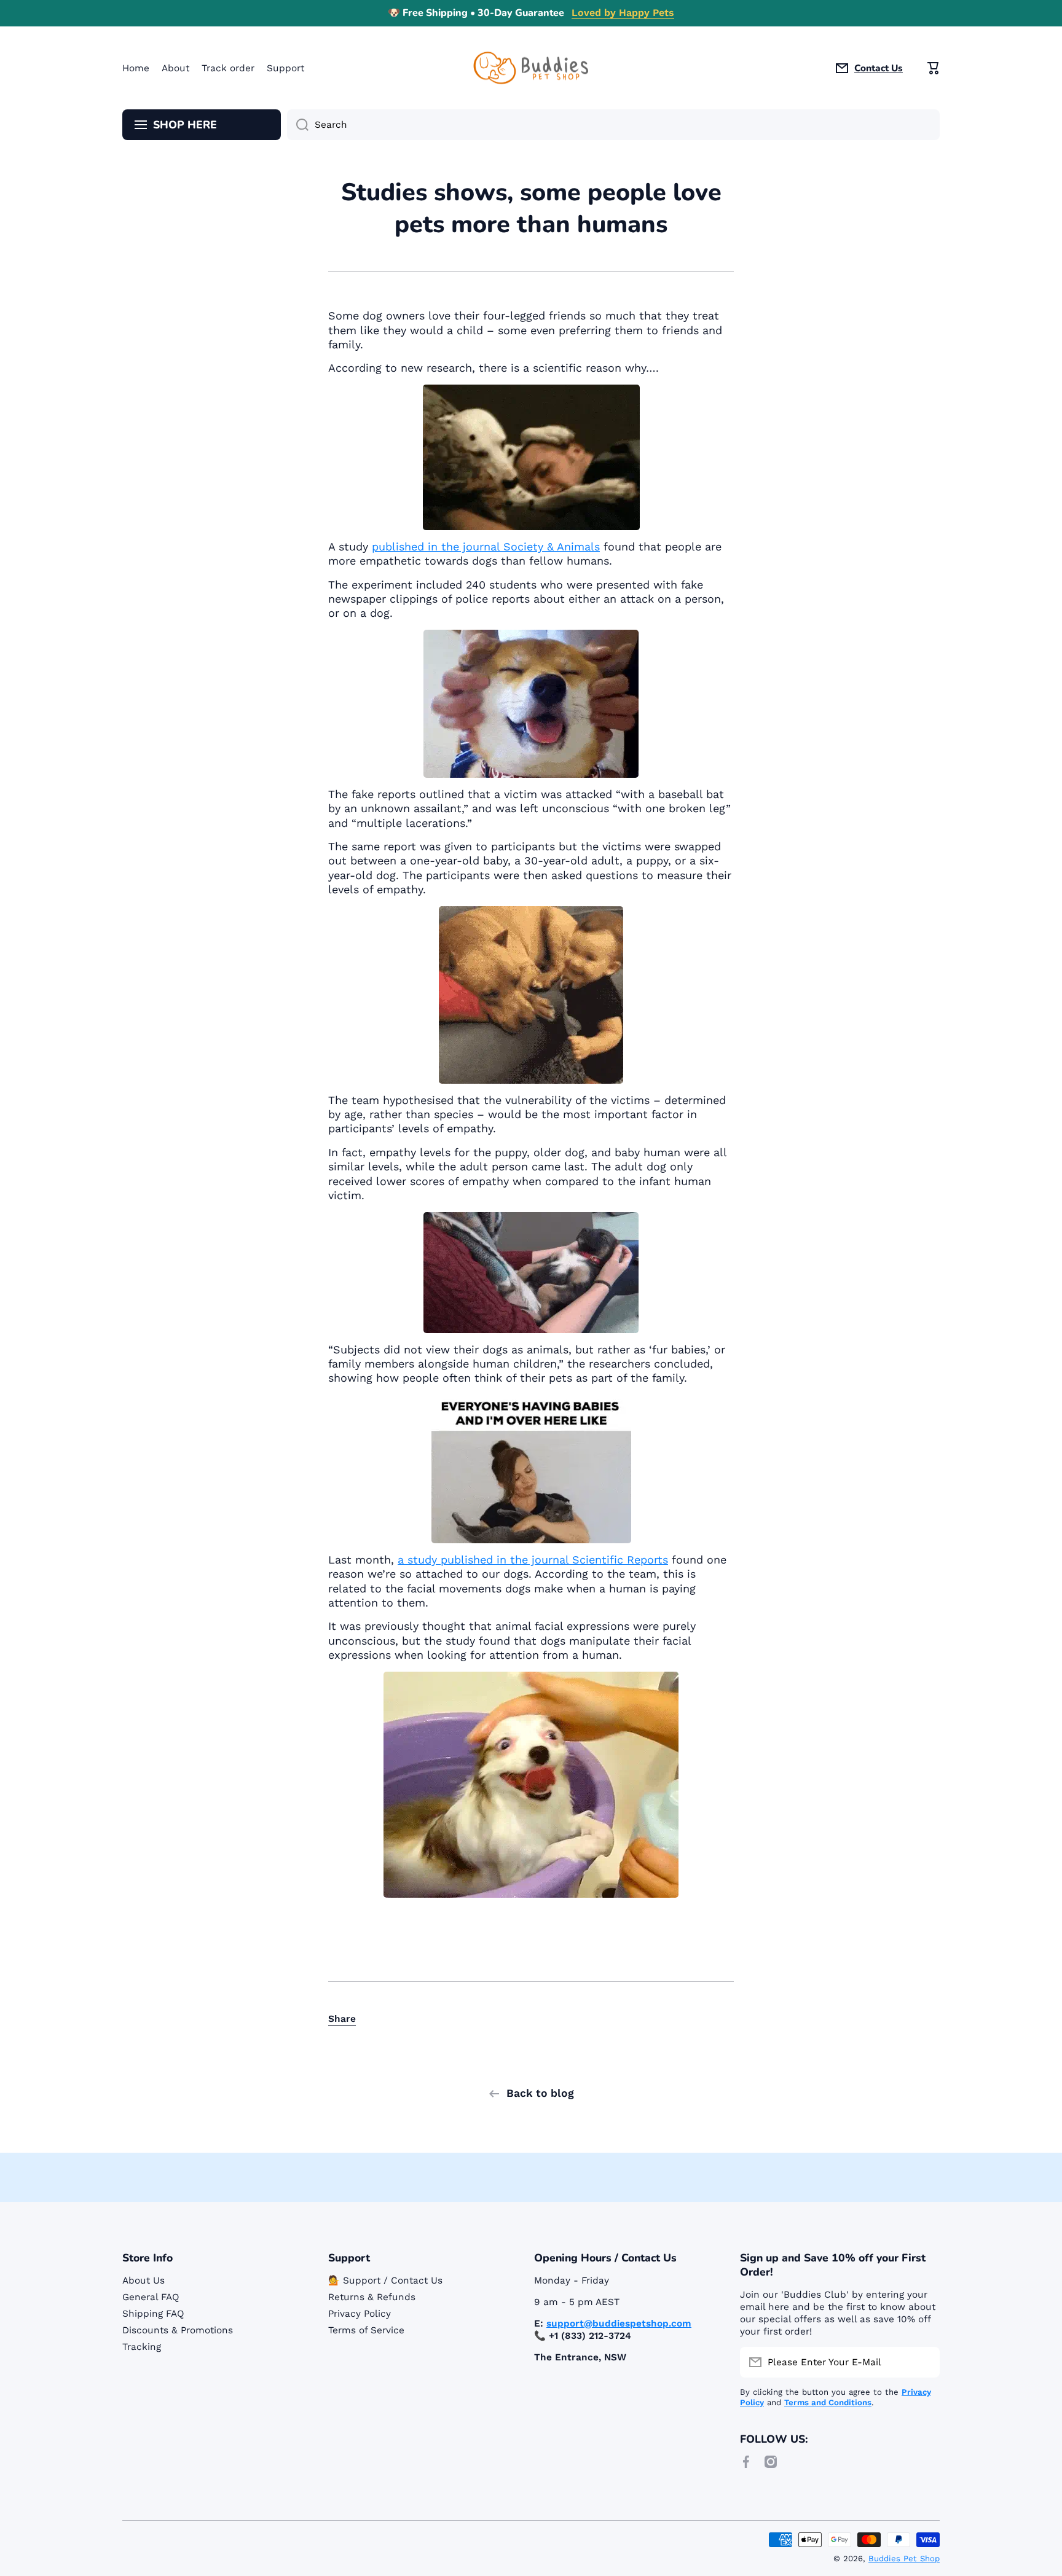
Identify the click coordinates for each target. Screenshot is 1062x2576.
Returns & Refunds (372, 2297)
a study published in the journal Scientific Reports (533, 1560)
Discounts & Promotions (178, 2330)
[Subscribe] (924, 2362)
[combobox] (613, 125)
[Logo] (531, 68)
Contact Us (879, 68)
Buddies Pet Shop (904, 2558)
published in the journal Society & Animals (486, 546)
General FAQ (151, 2297)
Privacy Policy (360, 2314)
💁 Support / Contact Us (385, 2280)
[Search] (298, 125)
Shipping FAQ (153, 2314)
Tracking (142, 2347)
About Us (144, 2280)
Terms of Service (366, 2330)
